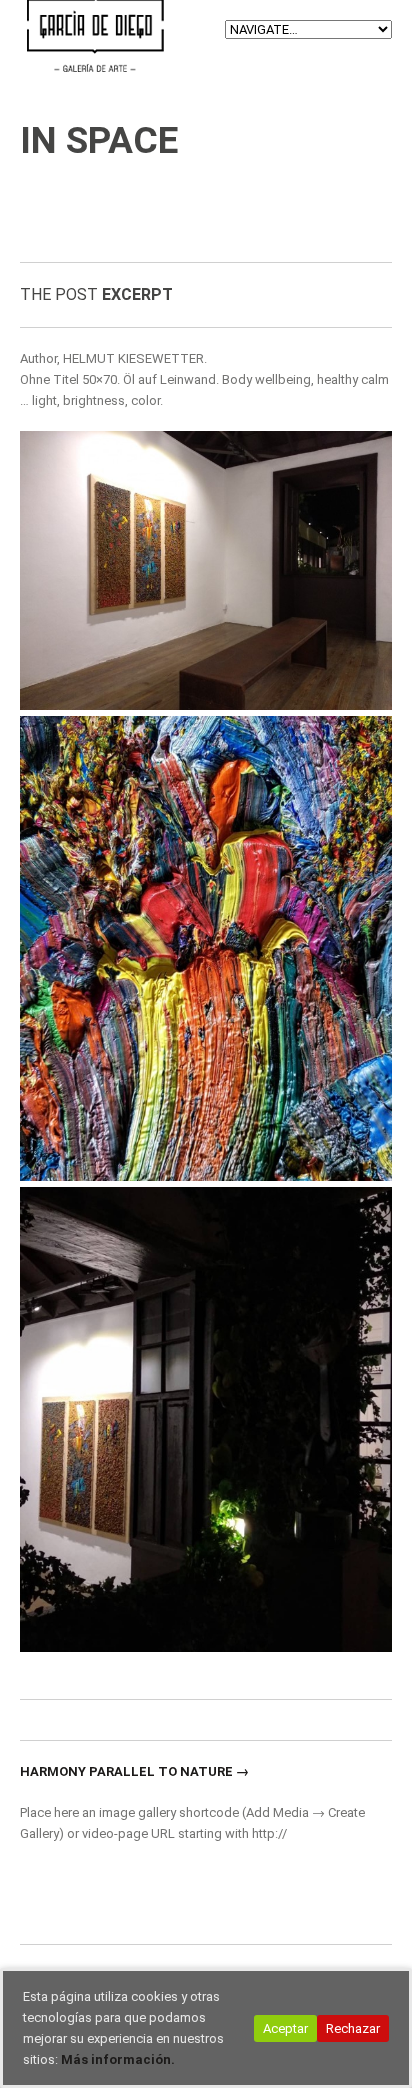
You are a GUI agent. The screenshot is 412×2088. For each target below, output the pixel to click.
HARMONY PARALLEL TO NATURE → (134, 1771)
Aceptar (285, 2028)
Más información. (118, 2059)
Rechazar (353, 2028)
